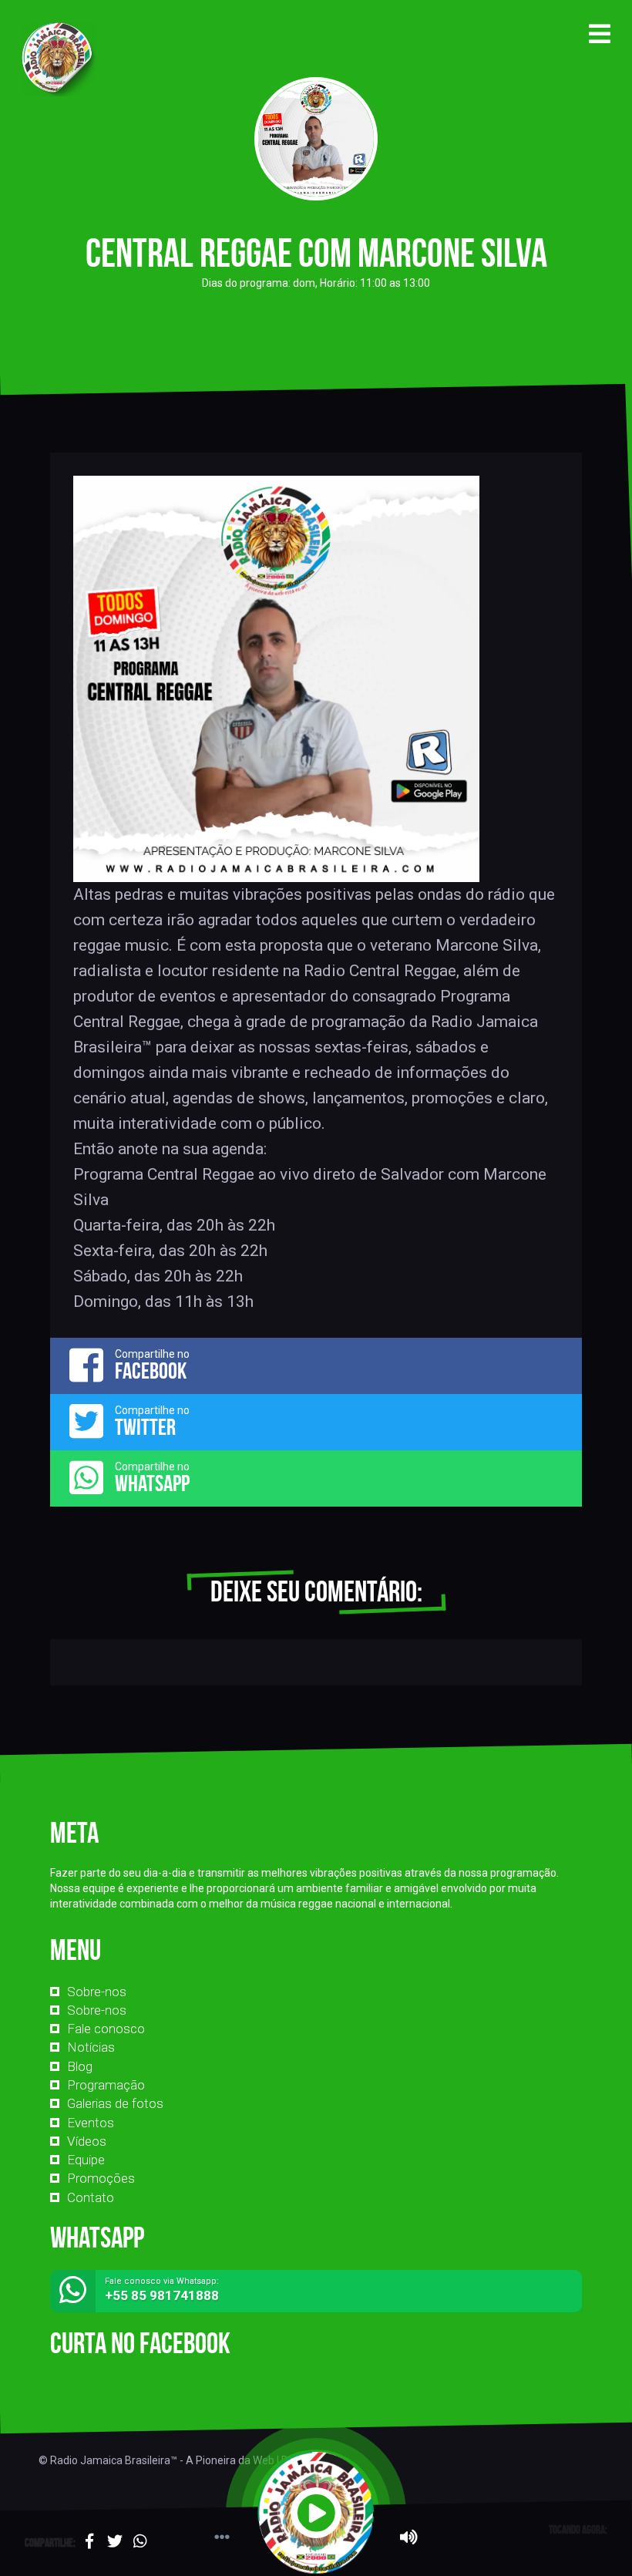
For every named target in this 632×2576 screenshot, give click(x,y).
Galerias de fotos (115, 2103)
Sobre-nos (97, 1992)
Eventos (91, 2123)
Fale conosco (106, 2029)
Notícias (91, 2047)
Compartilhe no (152, 1365)
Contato (91, 2197)
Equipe (86, 2160)
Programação (106, 2085)
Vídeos (87, 2141)
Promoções (101, 2178)
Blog (80, 2066)
